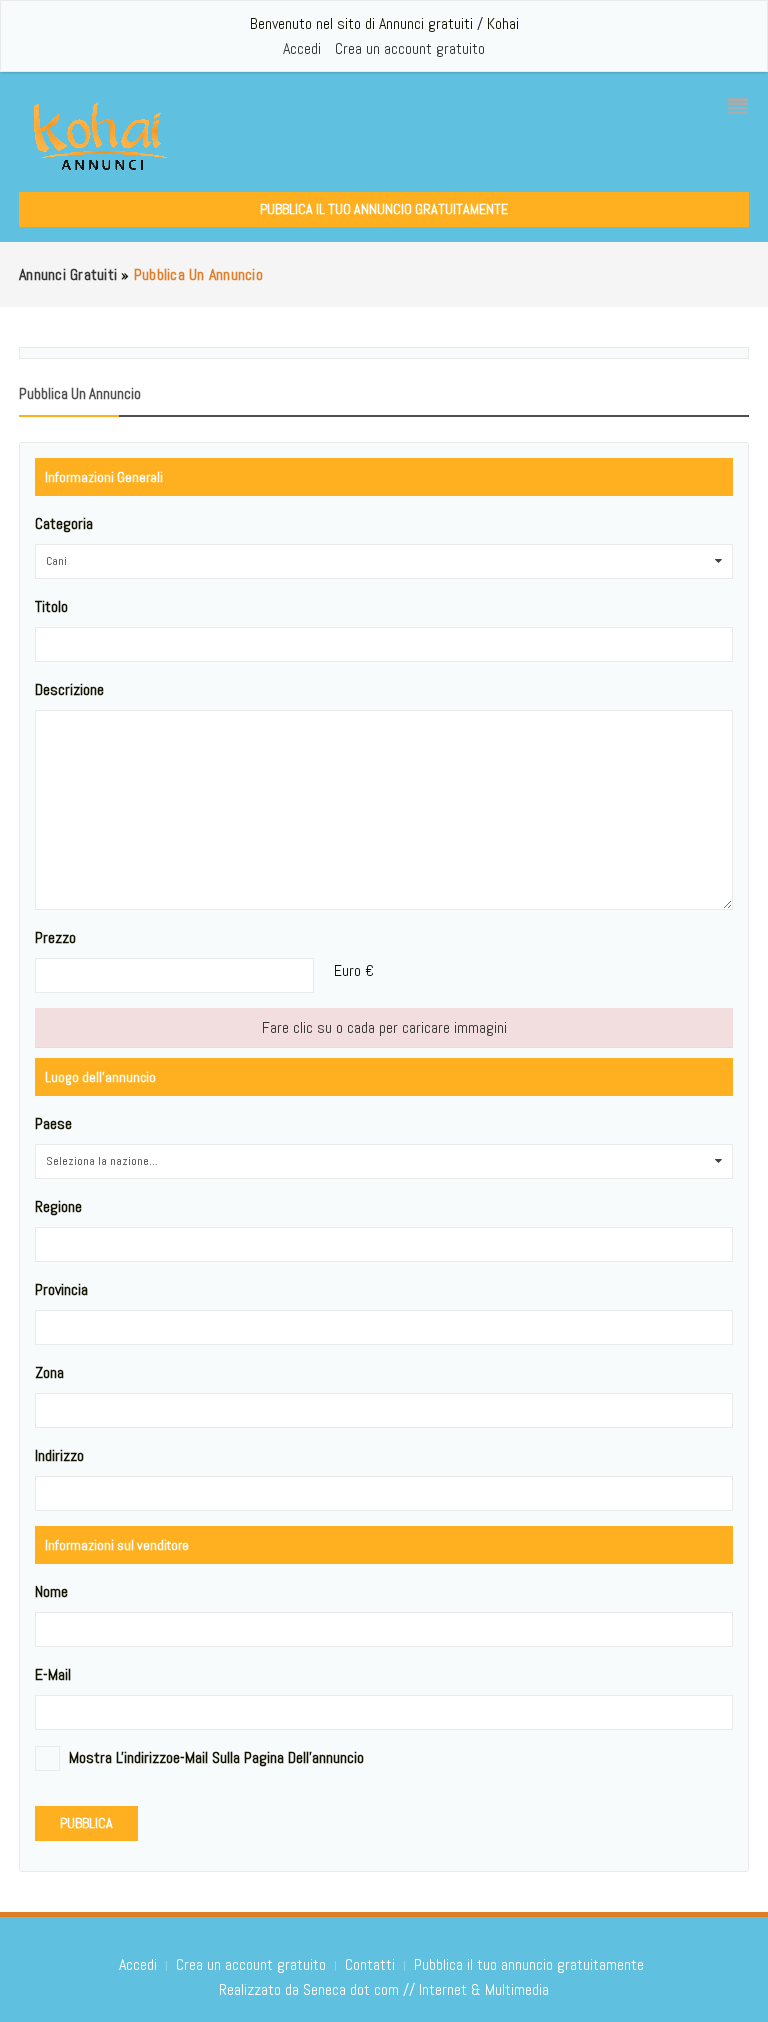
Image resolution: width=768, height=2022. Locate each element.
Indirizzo (59, 1455)
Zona (49, 1372)
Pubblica (86, 1823)
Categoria (64, 523)
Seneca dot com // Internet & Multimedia (426, 1989)
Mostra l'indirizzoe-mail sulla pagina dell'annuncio (216, 1757)
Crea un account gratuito (410, 48)
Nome (51, 1591)
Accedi (302, 48)
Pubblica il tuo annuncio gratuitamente (384, 209)
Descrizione (69, 689)
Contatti (372, 1964)
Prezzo (55, 937)
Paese (53, 1123)
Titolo (51, 606)
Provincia (61, 1289)
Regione (58, 1206)
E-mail (53, 1674)
